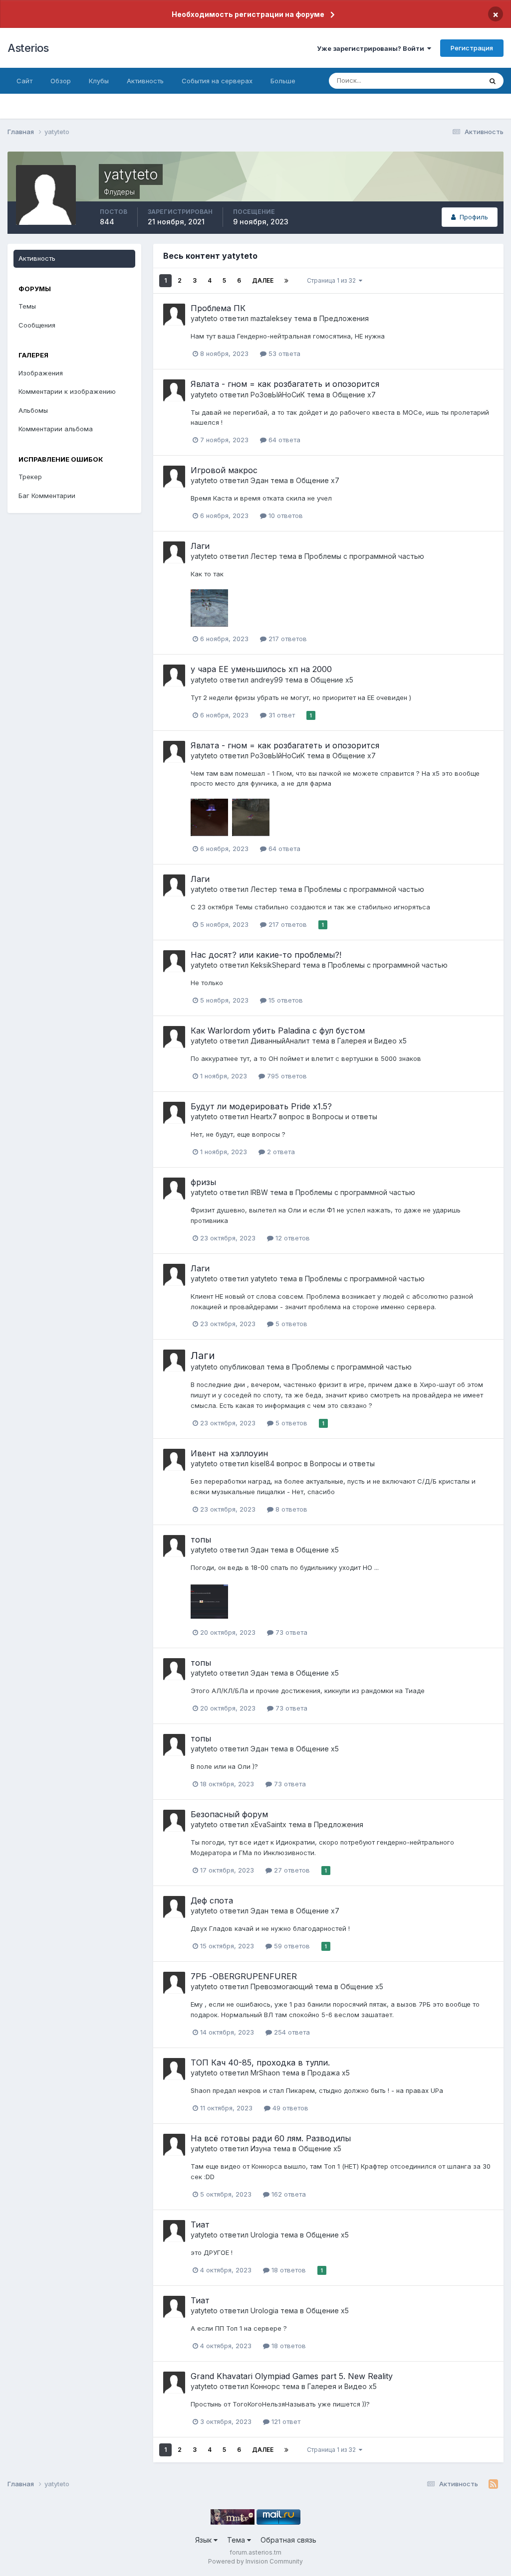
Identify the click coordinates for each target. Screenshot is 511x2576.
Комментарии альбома (56, 429)
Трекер (30, 477)
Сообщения (37, 325)
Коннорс (265, 2386)
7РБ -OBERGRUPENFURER (244, 1976)
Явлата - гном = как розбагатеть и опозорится (285, 384)
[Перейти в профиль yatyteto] (174, 315)
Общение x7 (354, 395)
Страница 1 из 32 (333, 280)
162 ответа (288, 2194)
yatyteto (204, 318)
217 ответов (287, 639)
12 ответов (292, 1238)
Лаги (200, 546)
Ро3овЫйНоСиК (278, 395)
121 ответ (285, 2421)
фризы (203, 1182)
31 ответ (281, 715)
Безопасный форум (229, 1814)
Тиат (200, 2225)
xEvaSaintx (268, 1824)
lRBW (259, 1192)
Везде (459, 81)
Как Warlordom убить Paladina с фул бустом (278, 1030)
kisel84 (262, 1463)
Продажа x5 (329, 2073)
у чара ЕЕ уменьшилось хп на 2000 (261, 669)
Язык (204, 2540)
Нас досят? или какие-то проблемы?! (266, 955)
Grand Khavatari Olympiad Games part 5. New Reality (292, 2376)
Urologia (264, 2235)
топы (201, 1540)
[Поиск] (493, 81)
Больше (283, 81)
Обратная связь (288, 2540)
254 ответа (291, 2032)
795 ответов (286, 1076)
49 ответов (289, 2108)
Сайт (24, 81)
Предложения (344, 318)
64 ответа (283, 440)
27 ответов (291, 1870)
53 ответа (283, 353)
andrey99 (267, 680)
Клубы (99, 81)
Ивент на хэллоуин (229, 1453)
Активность (145, 81)
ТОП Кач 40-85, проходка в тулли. (260, 2062)
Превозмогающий (282, 1986)
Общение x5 (332, 680)
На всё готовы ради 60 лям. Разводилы (271, 2138)
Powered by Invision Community (255, 2561)
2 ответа (280, 1152)
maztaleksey (271, 318)
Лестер (264, 556)
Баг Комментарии (47, 496)
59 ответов (291, 1946)
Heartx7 (264, 1116)
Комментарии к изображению (67, 391)
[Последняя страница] (286, 281)
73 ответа (290, 1632)
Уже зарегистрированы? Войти (372, 48)
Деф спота (212, 1900)
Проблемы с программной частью (364, 556)
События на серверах (217, 81)
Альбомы (33, 410)
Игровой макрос (224, 470)
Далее (263, 280)
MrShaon (265, 2073)
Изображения (41, 373)
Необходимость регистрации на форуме (248, 14)
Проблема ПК (218, 308)
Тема (237, 2540)
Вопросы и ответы (345, 1116)
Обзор (61, 81)
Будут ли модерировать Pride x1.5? (261, 1106)
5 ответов (290, 1324)
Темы (27, 306)
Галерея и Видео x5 (372, 1041)
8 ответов (290, 1509)
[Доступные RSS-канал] (493, 2484)
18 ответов (288, 2270)
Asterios (28, 48)
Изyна (261, 2148)
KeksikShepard (275, 965)
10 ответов (285, 515)
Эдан (259, 480)
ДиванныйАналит (280, 1041)
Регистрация (472, 48)
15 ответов (285, 1000)
